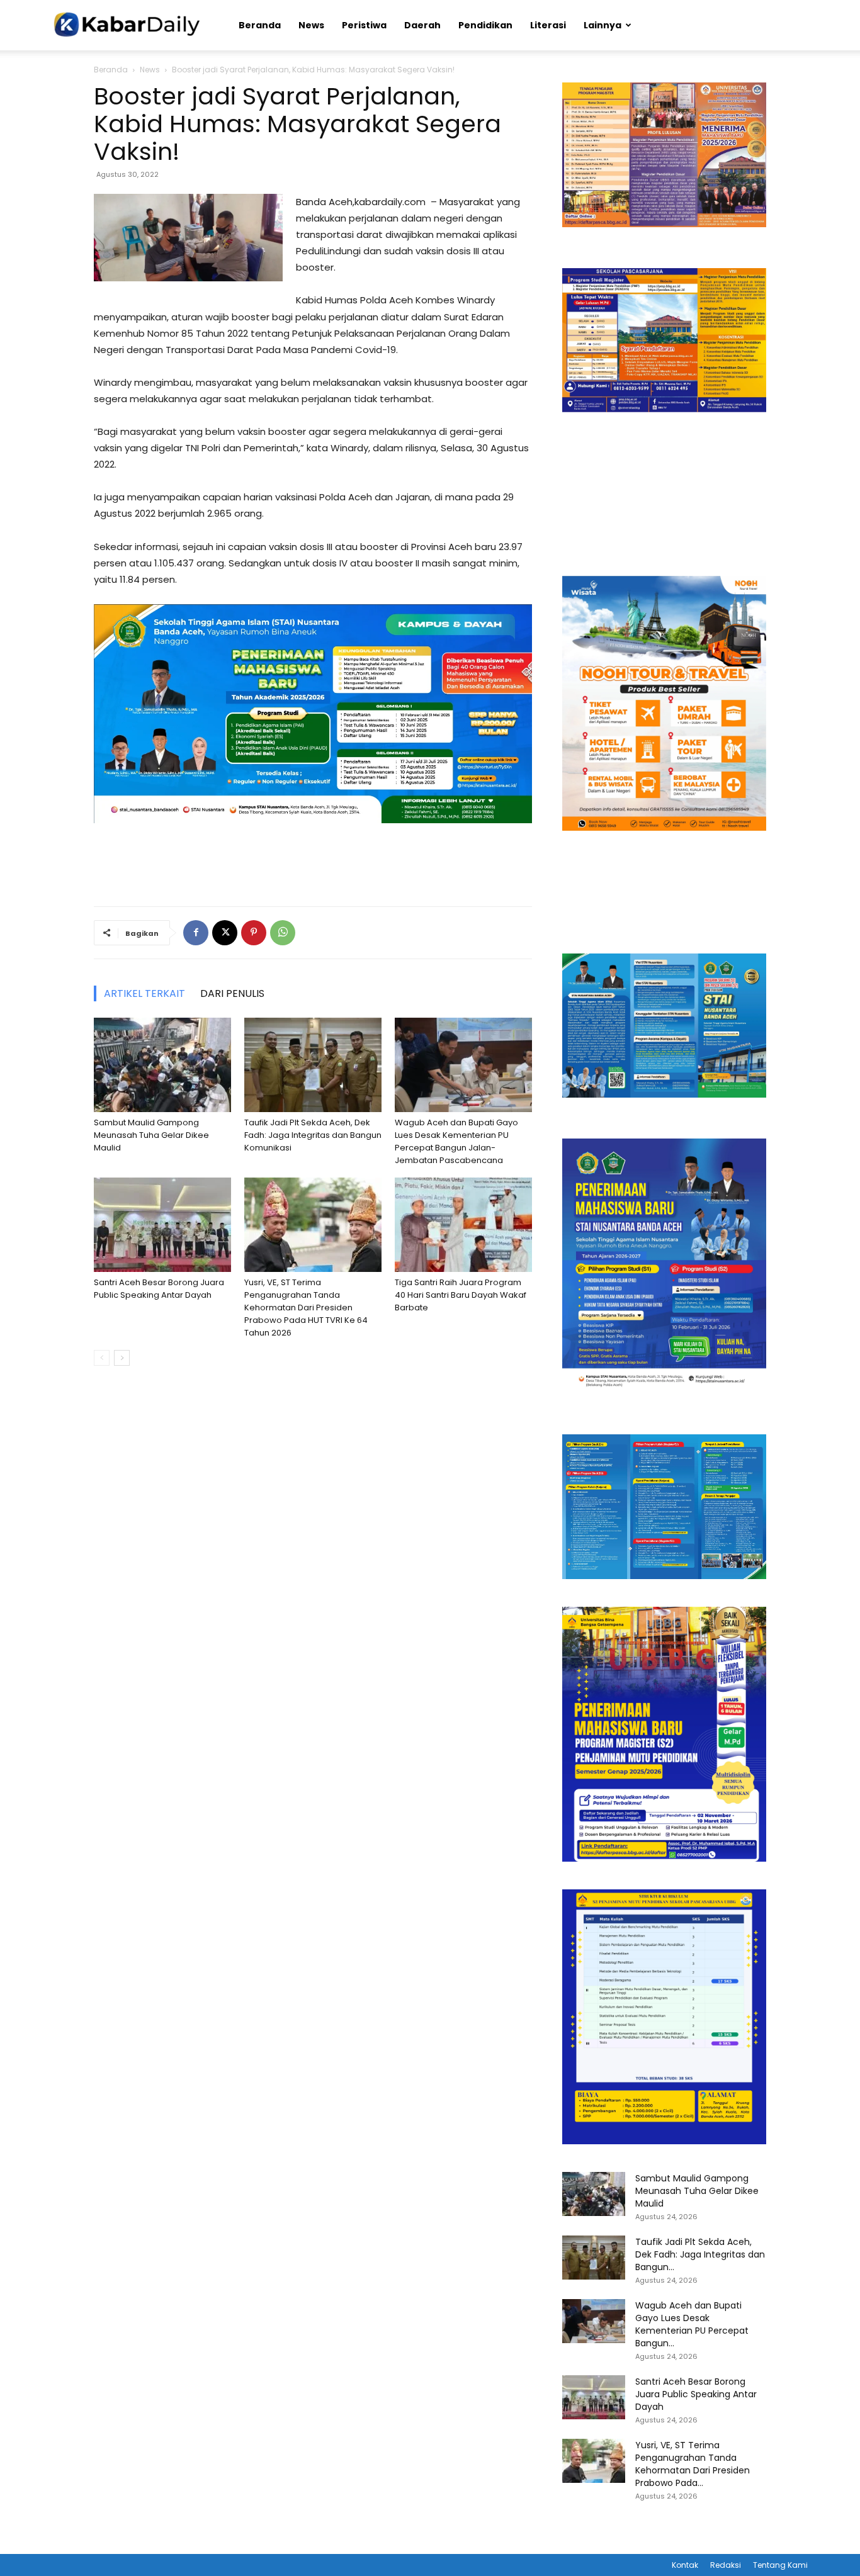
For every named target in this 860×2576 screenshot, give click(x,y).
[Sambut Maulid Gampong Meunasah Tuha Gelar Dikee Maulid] (162, 1065)
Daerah (422, 25)
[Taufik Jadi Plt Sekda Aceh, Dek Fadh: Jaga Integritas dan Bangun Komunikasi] (313, 1065)
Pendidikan (485, 25)
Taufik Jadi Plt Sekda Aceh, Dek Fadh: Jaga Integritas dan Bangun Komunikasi (313, 1135)
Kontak (685, 2565)
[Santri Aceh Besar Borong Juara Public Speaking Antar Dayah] (162, 1225)
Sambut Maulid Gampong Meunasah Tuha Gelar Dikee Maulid (151, 1135)
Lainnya (603, 25)
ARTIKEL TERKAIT (144, 993)
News (311, 25)
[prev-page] (102, 1358)
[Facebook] (196, 933)
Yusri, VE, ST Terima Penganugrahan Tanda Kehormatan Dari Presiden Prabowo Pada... (693, 2464)
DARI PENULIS (232, 993)
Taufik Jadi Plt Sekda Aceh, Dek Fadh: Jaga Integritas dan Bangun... (700, 2254)
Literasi (548, 25)
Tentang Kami (780, 2565)
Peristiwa (364, 25)
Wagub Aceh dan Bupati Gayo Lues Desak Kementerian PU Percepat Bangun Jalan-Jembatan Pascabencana (456, 1141)
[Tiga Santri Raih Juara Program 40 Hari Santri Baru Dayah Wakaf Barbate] (463, 1225)
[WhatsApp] (283, 933)
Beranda (260, 25)
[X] (225, 933)
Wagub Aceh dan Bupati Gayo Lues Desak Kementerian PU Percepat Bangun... (692, 2324)
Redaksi (726, 2565)
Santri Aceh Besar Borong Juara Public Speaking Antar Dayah (159, 1289)
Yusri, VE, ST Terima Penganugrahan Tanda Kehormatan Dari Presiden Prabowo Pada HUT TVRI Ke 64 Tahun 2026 (306, 1308)
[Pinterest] (254, 933)
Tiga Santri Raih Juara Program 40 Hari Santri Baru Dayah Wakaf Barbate (461, 1295)
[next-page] (122, 1358)
